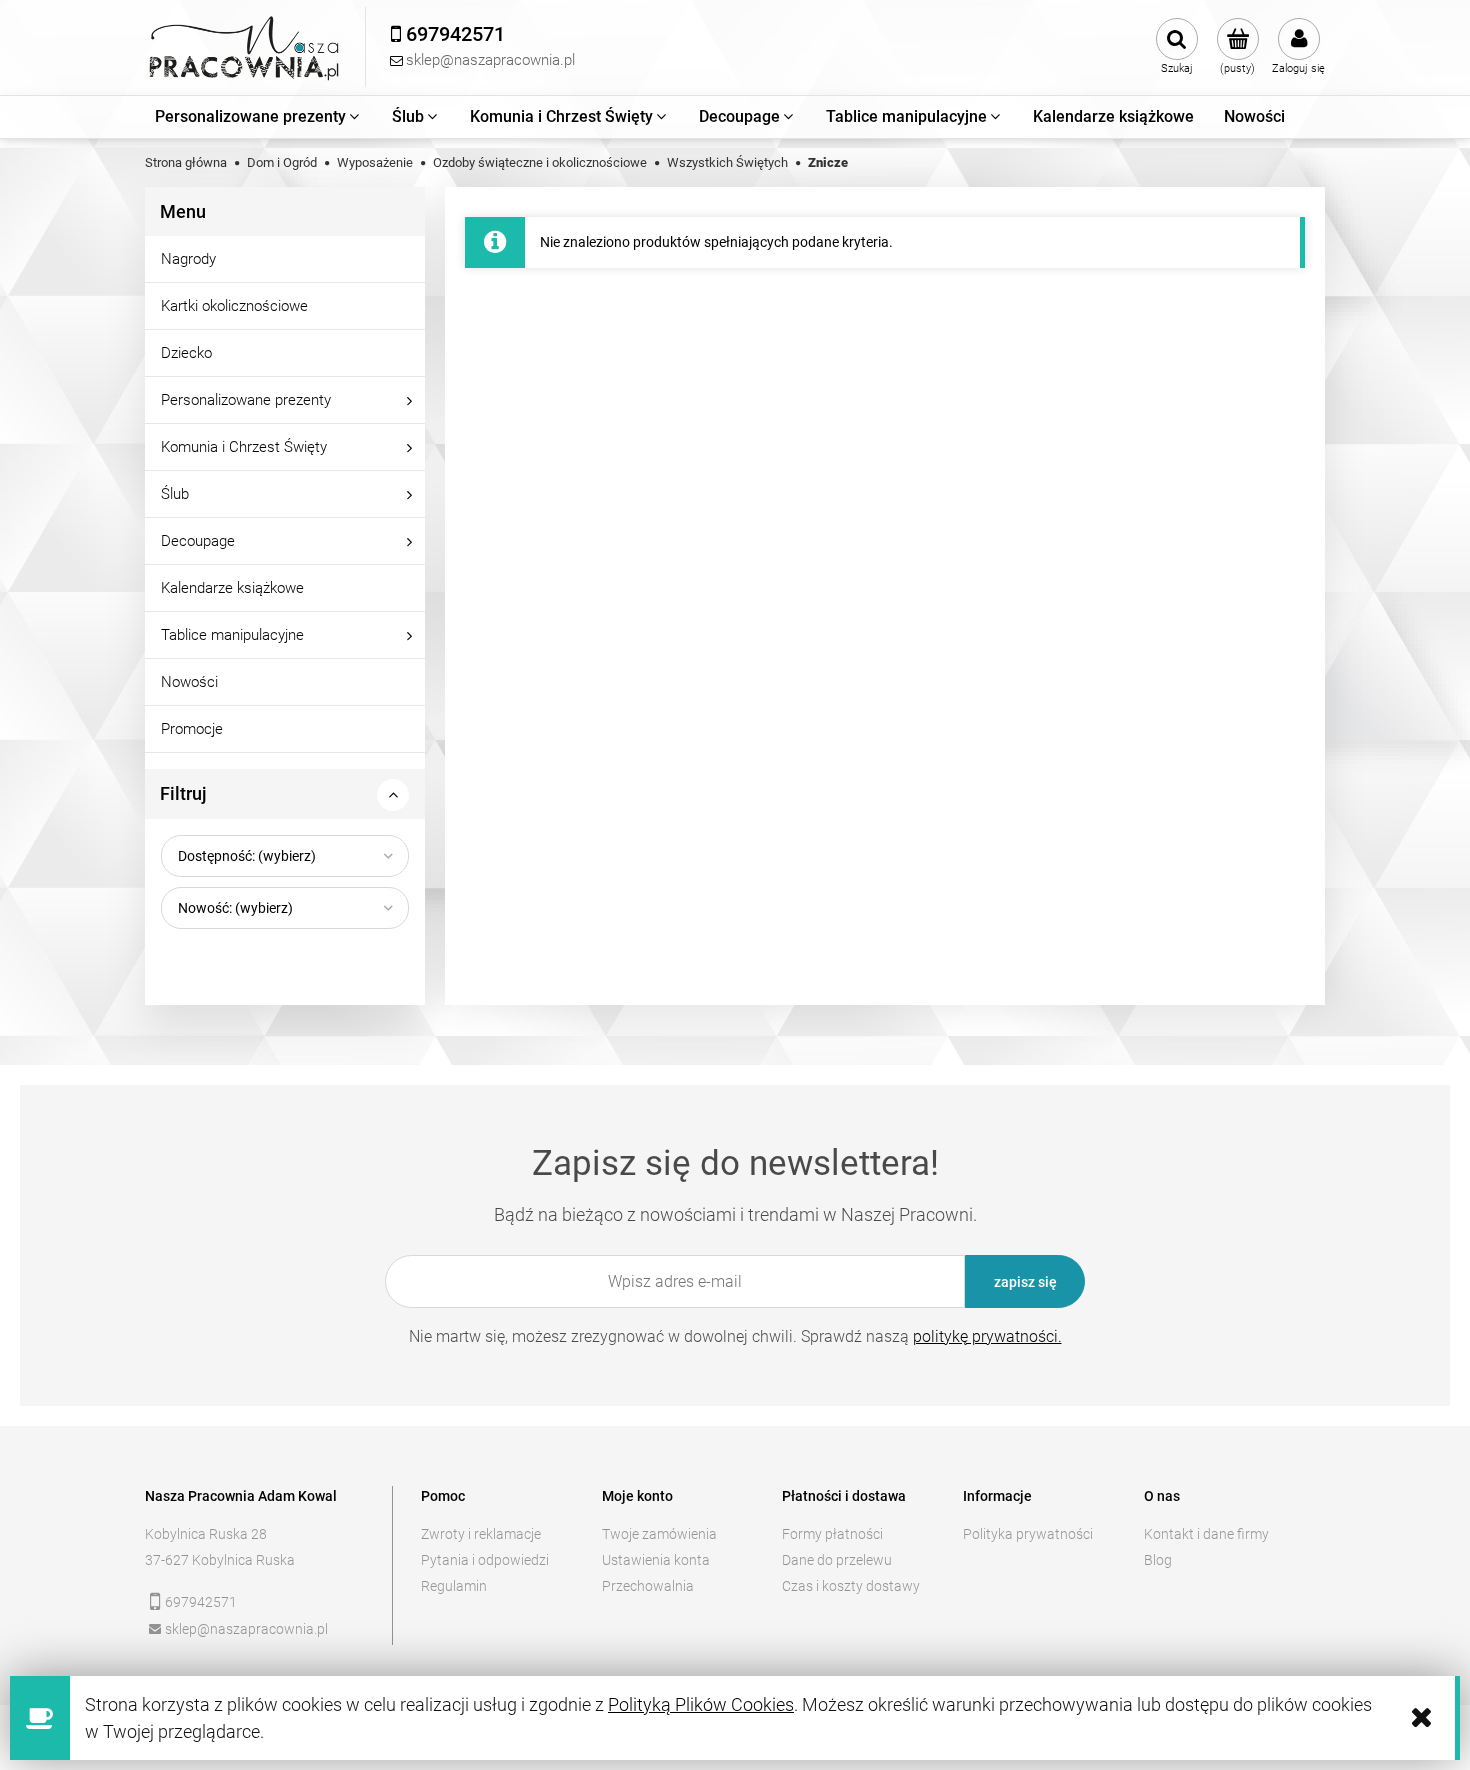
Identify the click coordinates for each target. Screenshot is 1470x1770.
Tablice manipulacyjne (232, 635)
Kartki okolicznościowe (234, 306)
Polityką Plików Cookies (701, 1704)
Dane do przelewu (837, 1560)
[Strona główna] (245, 47)
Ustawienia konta (656, 1560)
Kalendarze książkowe (232, 588)
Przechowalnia (648, 1586)
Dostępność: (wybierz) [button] (247, 856)
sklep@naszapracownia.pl (246, 1629)
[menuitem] (258, 117)
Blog (1158, 1560)
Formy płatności (832, 1534)
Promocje (192, 729)
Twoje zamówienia (659, 1534)
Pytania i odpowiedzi (485, 1560)
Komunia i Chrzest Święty (244, 447)
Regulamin (454, 1586)
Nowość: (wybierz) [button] (235, 908)
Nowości (189, 682)
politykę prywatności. (987, 1336)
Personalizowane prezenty (246, 400)
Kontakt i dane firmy (1206, 1534)
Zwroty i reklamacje (481, 1534)
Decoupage (198, 541)
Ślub (175, 494)
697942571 (201, 1602)
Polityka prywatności (1028, 1534)
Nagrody (188, 259)
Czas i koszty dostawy (851, 1586)
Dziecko (186, 353)
